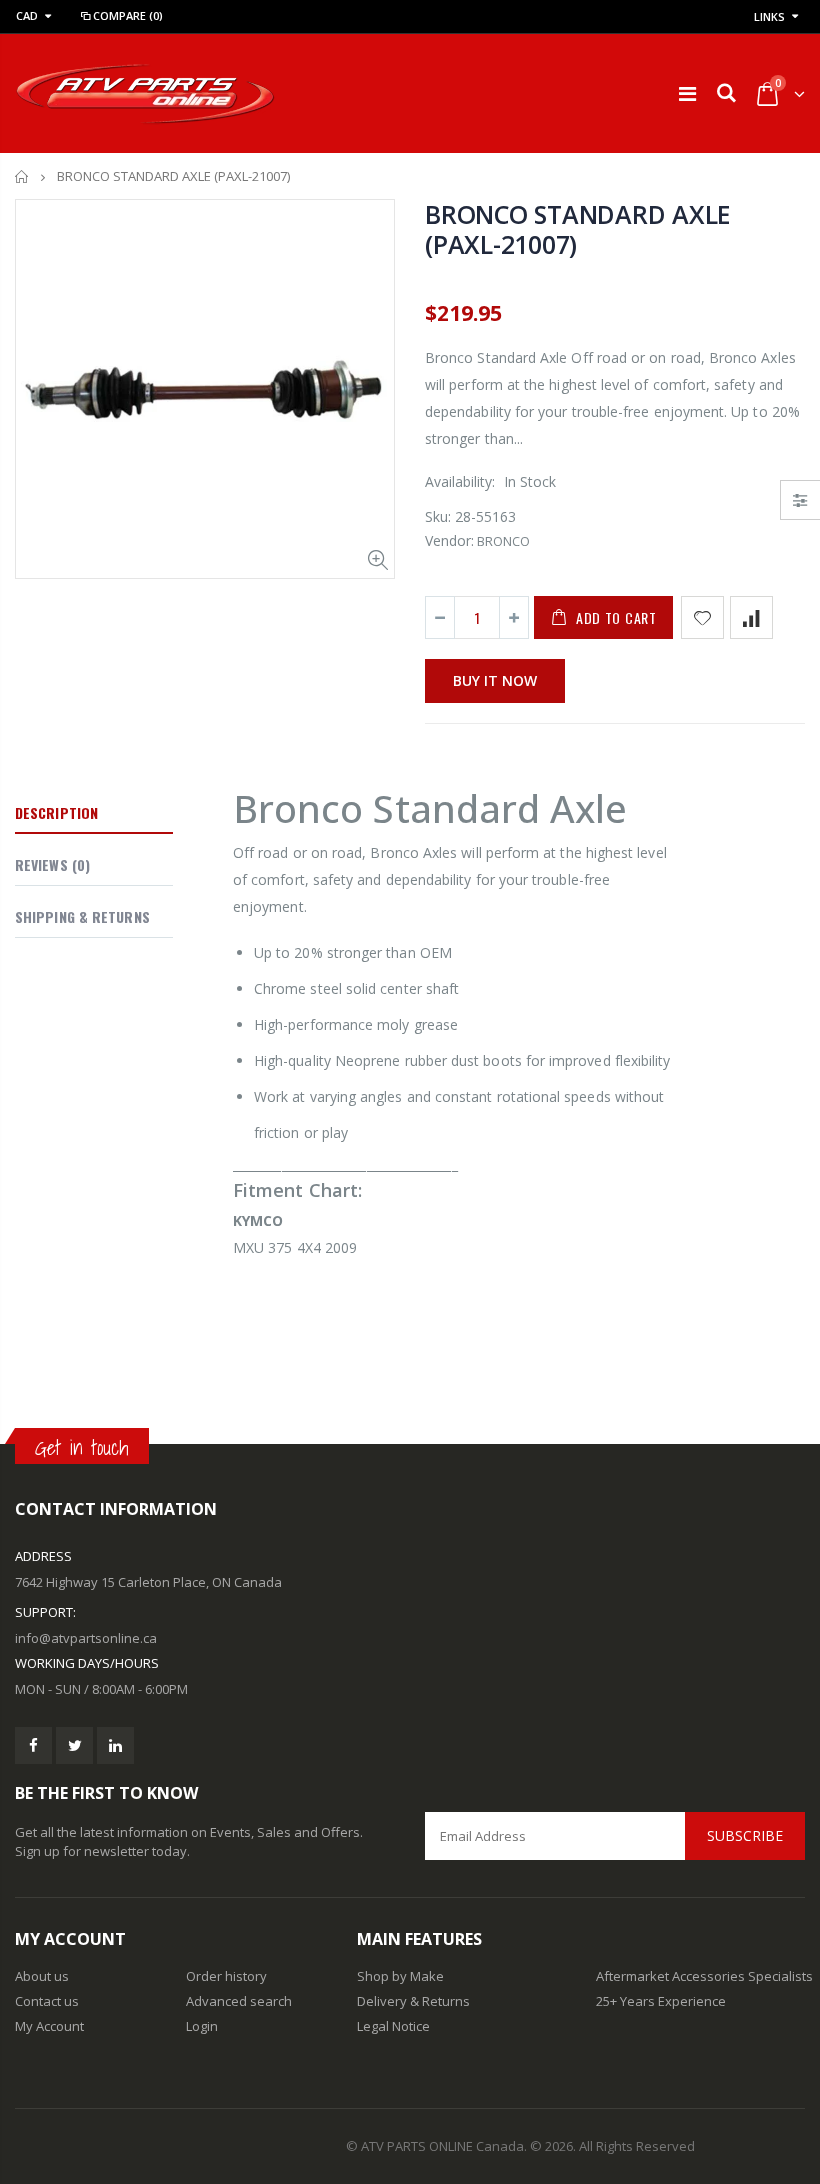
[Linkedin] (115, 1745)
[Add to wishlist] (702, 617)
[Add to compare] (751, 617)
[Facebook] (33, 1745)
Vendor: (449, 540)
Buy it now (495, 680)
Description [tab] (56, 812)
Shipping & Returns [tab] (82, 916)
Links (769, 16)
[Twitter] (74, 1745)
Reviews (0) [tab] (52, 864)
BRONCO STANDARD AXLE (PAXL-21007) (578, 229)
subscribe (745, 1835)
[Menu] (687, 93)
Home (22, 176)
